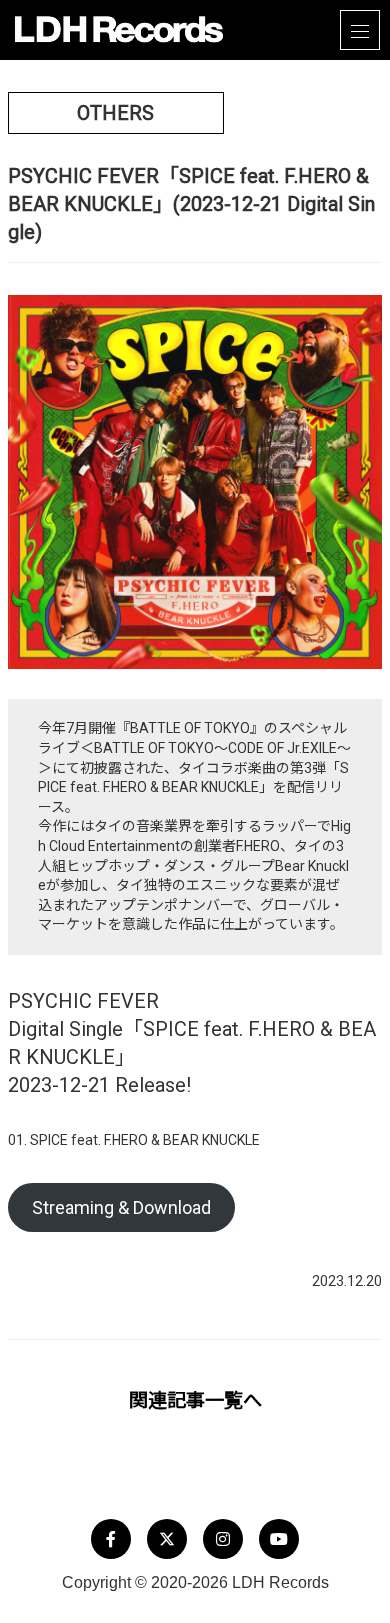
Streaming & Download (121, 1207)
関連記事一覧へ (195, 1400)
